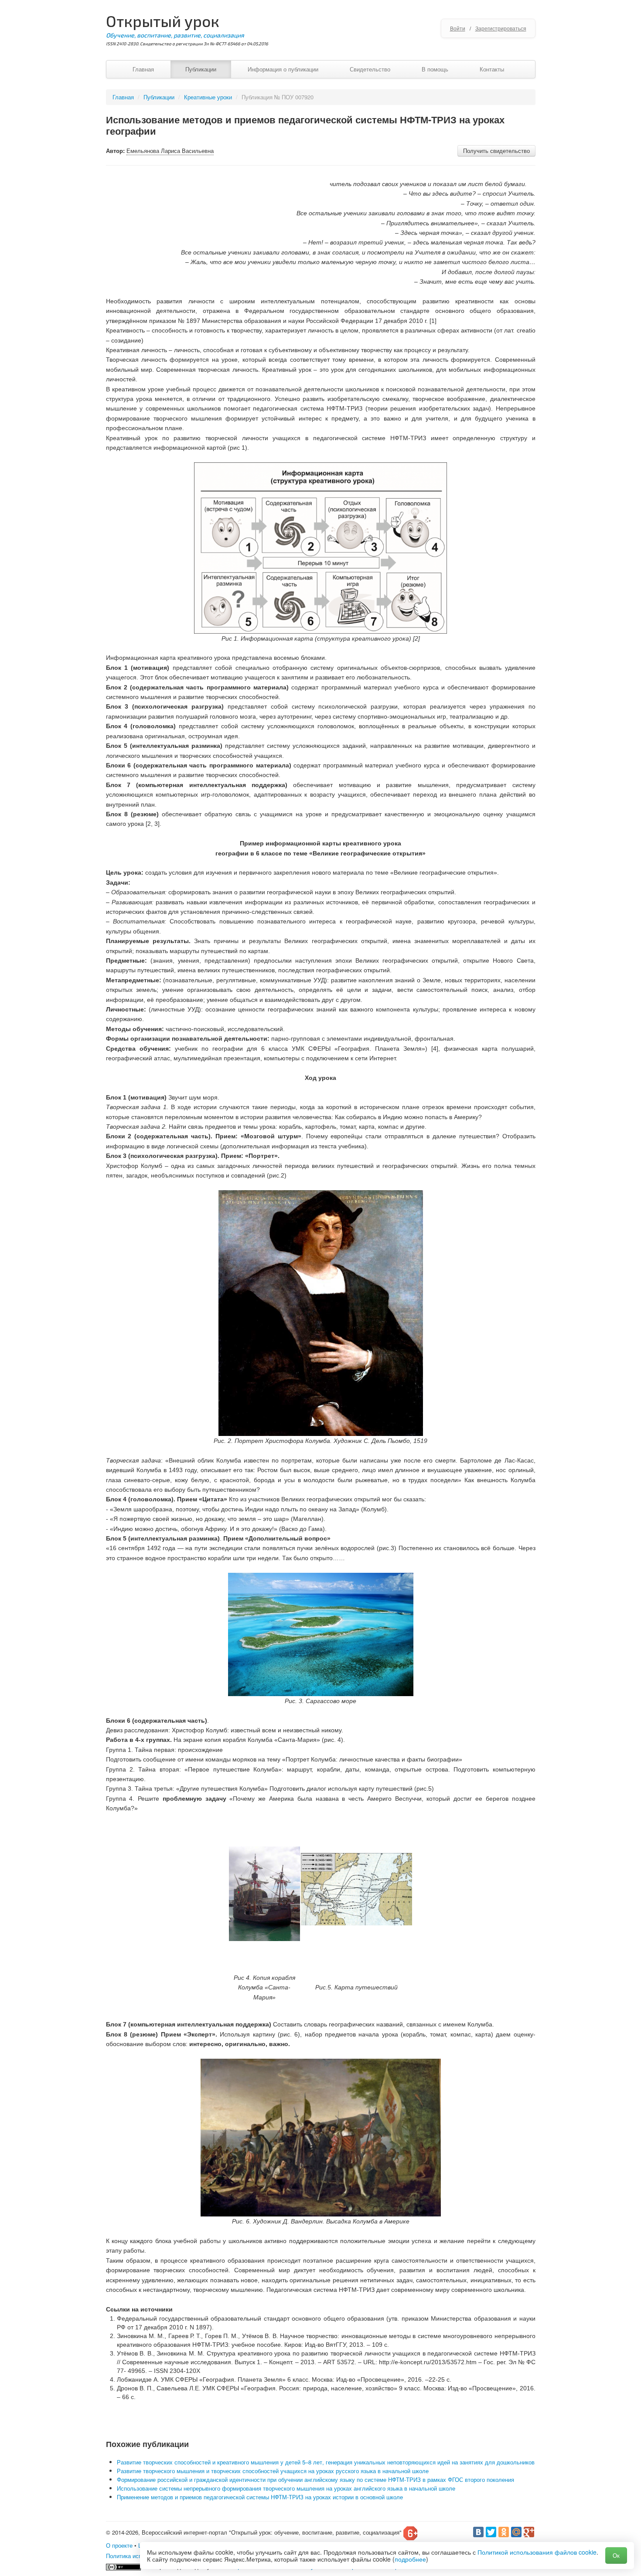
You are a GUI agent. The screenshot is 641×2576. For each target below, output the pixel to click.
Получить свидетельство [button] (496, 151)
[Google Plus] (529, 2532)
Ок (616, 2555)
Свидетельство (370, 69)
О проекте (119, 2545)
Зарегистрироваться (501, 28)
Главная (143, 69)
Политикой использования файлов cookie (537, 2552)
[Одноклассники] (504, 2532)
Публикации (201, 69)
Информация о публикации (283, 69)
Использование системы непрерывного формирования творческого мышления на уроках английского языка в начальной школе (286, 2488)
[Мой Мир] (516, 2532)
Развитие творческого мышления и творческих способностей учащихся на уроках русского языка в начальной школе (273, 2471)
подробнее (410, 2559)
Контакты (492, 69)
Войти (458, 28)
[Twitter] (491, 2532)
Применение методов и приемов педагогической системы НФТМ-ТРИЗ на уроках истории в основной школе (260, 2497)
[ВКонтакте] (478, 2532)
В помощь (435, 69)
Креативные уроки (208, 97)
